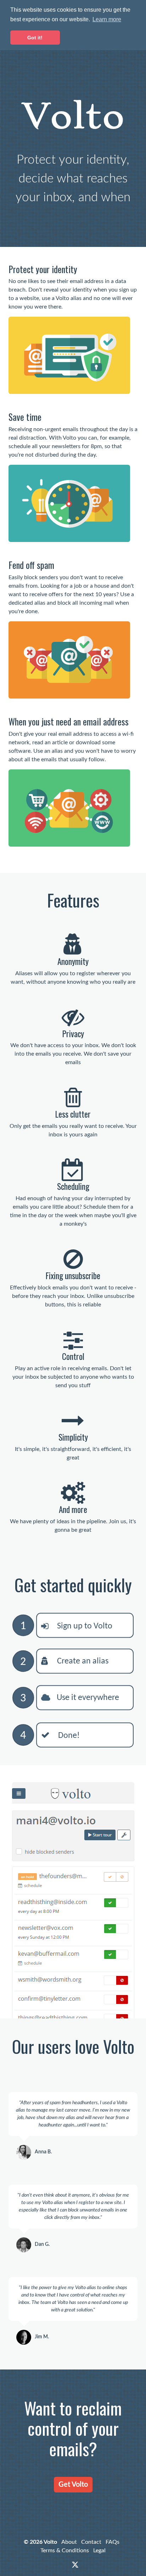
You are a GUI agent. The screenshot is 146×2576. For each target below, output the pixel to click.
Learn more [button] (107, 19)
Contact (91, 2542)
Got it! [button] (35, 38)
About (69, 2542)
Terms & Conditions (65, 2550)
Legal (99, 2550)
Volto (50, 2542)
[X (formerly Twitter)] (75, 2565)
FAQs (113, 2542)
